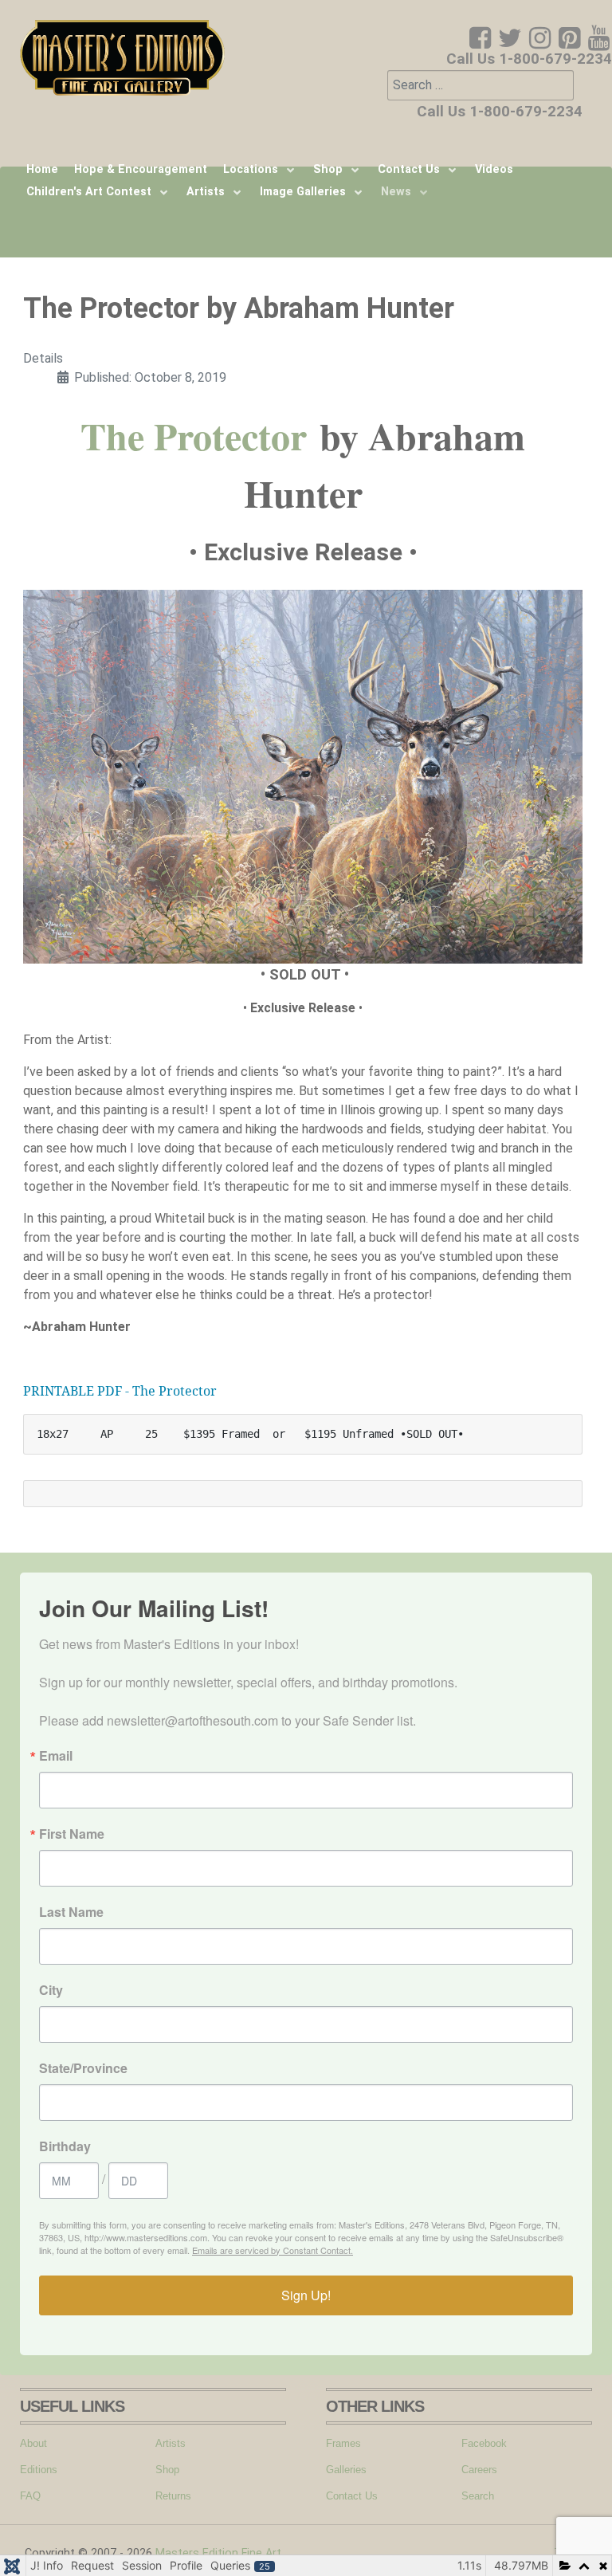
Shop (167, 2470)
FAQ (30, 2496)
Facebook (484, 2443)
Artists (171, 2443)
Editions (39, 2470)
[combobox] (481, 85)
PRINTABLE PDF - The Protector (120, 1391)
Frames (343, 2443)
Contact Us (352, 2496)
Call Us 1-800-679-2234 (529, 59)
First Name (72, 1834)
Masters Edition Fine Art (218, 2553)
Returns (173, 2496)
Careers (479, 2470)
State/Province (83, 2068)
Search (478, 2496)
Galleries (346, 2470)
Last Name (71, 1912)
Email (56, 1756)
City (51, 1990)
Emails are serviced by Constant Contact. (273, 2250)
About (33, 2443)
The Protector (194, 435)
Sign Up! (306, 2295)
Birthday (65, 2146)
